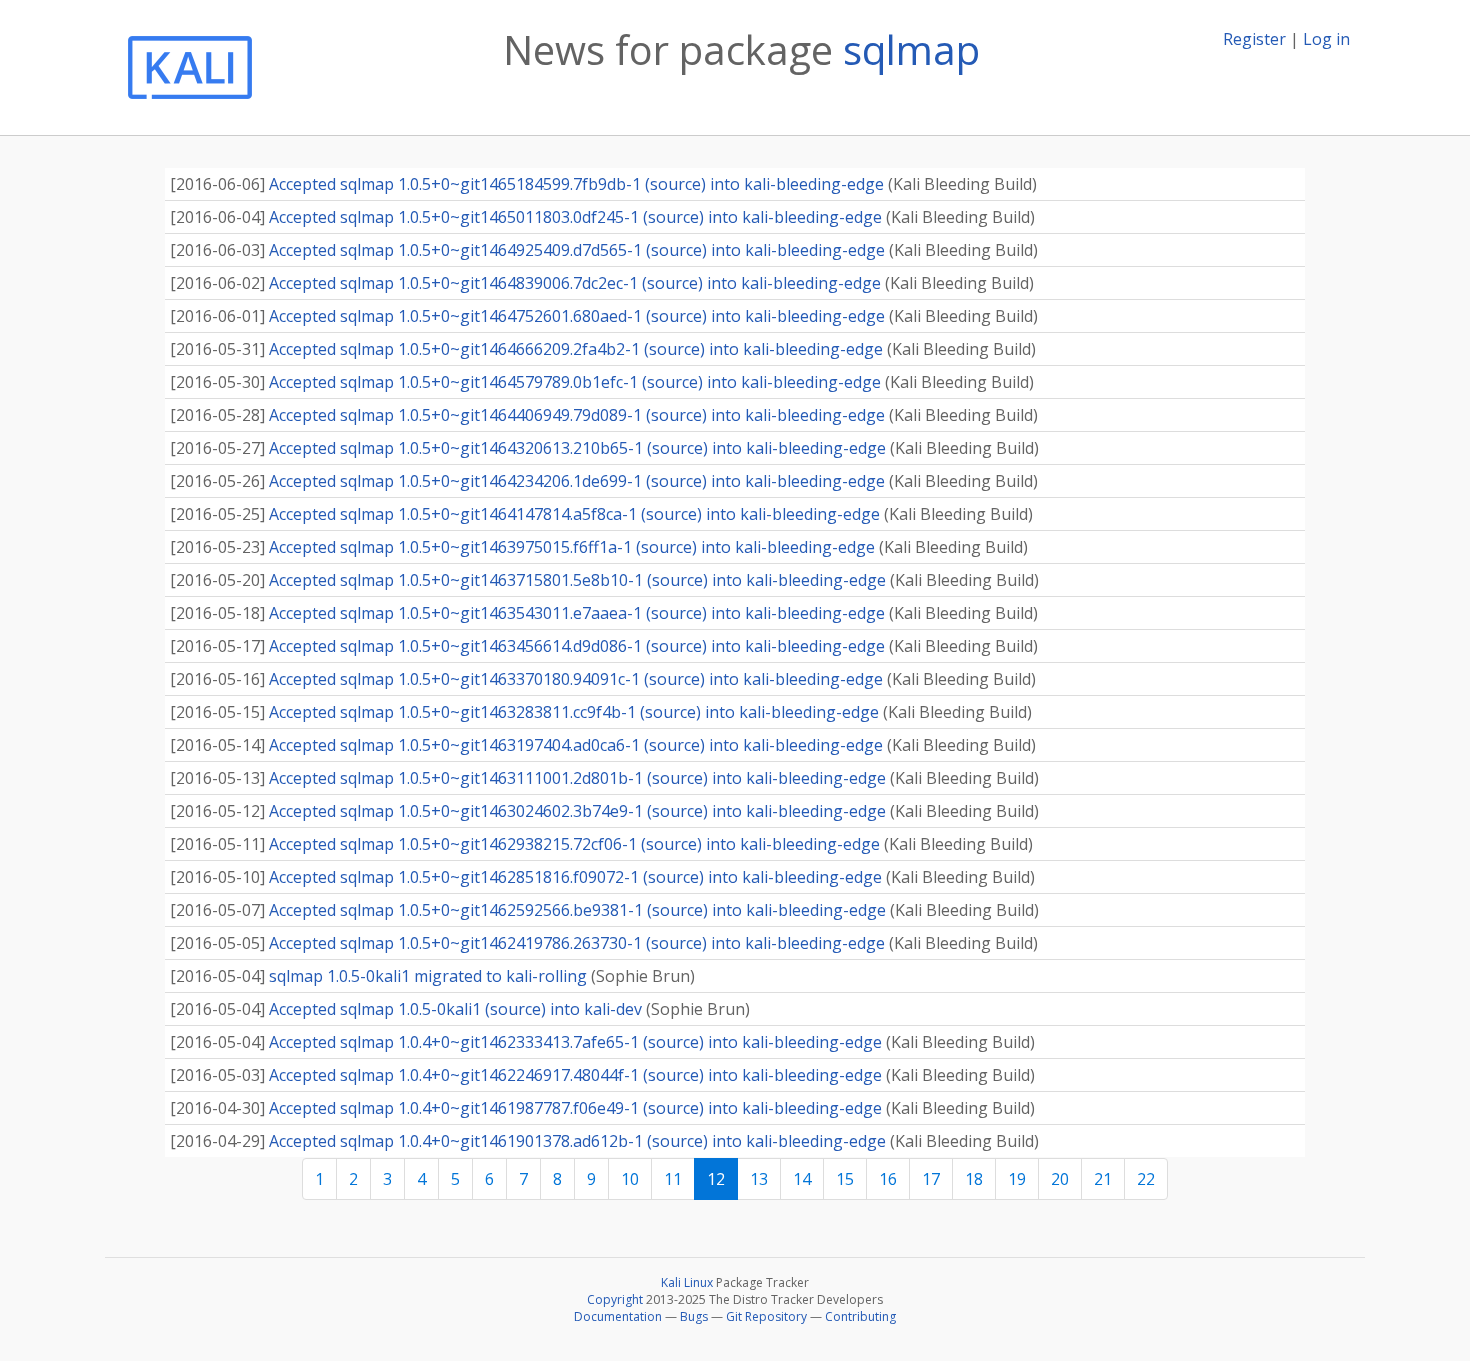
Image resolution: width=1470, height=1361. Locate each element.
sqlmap (911, 49)
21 (1103, 1179)
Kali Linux (687, 1282)
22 (1146, 1179)
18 (974, 1179)
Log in (1326, 39)
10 (630, 1179)
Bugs (694, 1316)
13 (759, 1179)
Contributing (860, 1316)
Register (1254, 39)
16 (888, 1179)
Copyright (615, 1299)
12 (716, 1179)
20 (1060, 1179)
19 (1017, 1179)
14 (802, 1179)
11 (673, 1179)
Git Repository (766, 1316)
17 (931, 1179)
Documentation (618, 1316)
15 (845, 1179)
